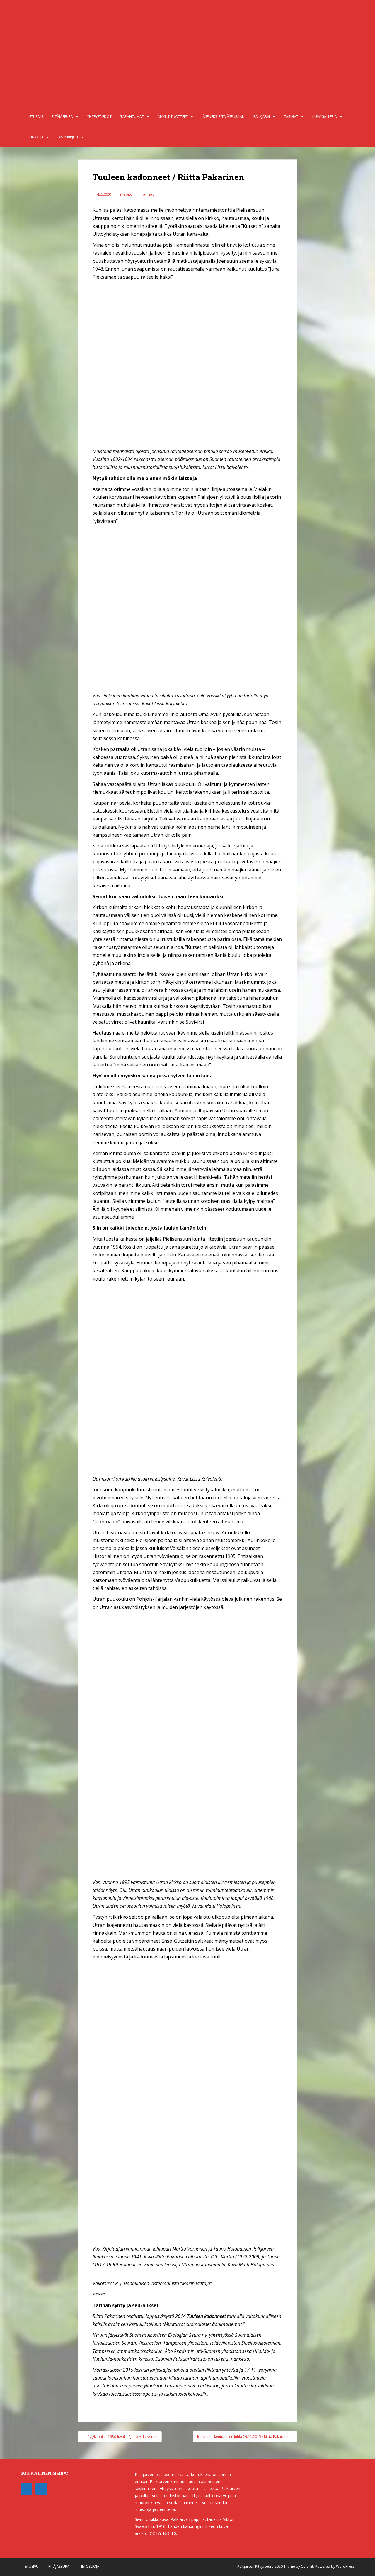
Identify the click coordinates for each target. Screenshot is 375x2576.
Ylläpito (126, 194)
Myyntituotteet (173, 117)
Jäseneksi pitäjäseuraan (223, 117)
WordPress (345, 2566)
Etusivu (36, 117)
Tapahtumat (132, 117)
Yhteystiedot (99, 117)
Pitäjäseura (62, 117)
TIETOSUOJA (89, 2566)
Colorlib (308, 2566)
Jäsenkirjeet (68, 137)
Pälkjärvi (262, 117)
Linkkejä (36, 137)
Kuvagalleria (325, 117)
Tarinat (291, 117)
